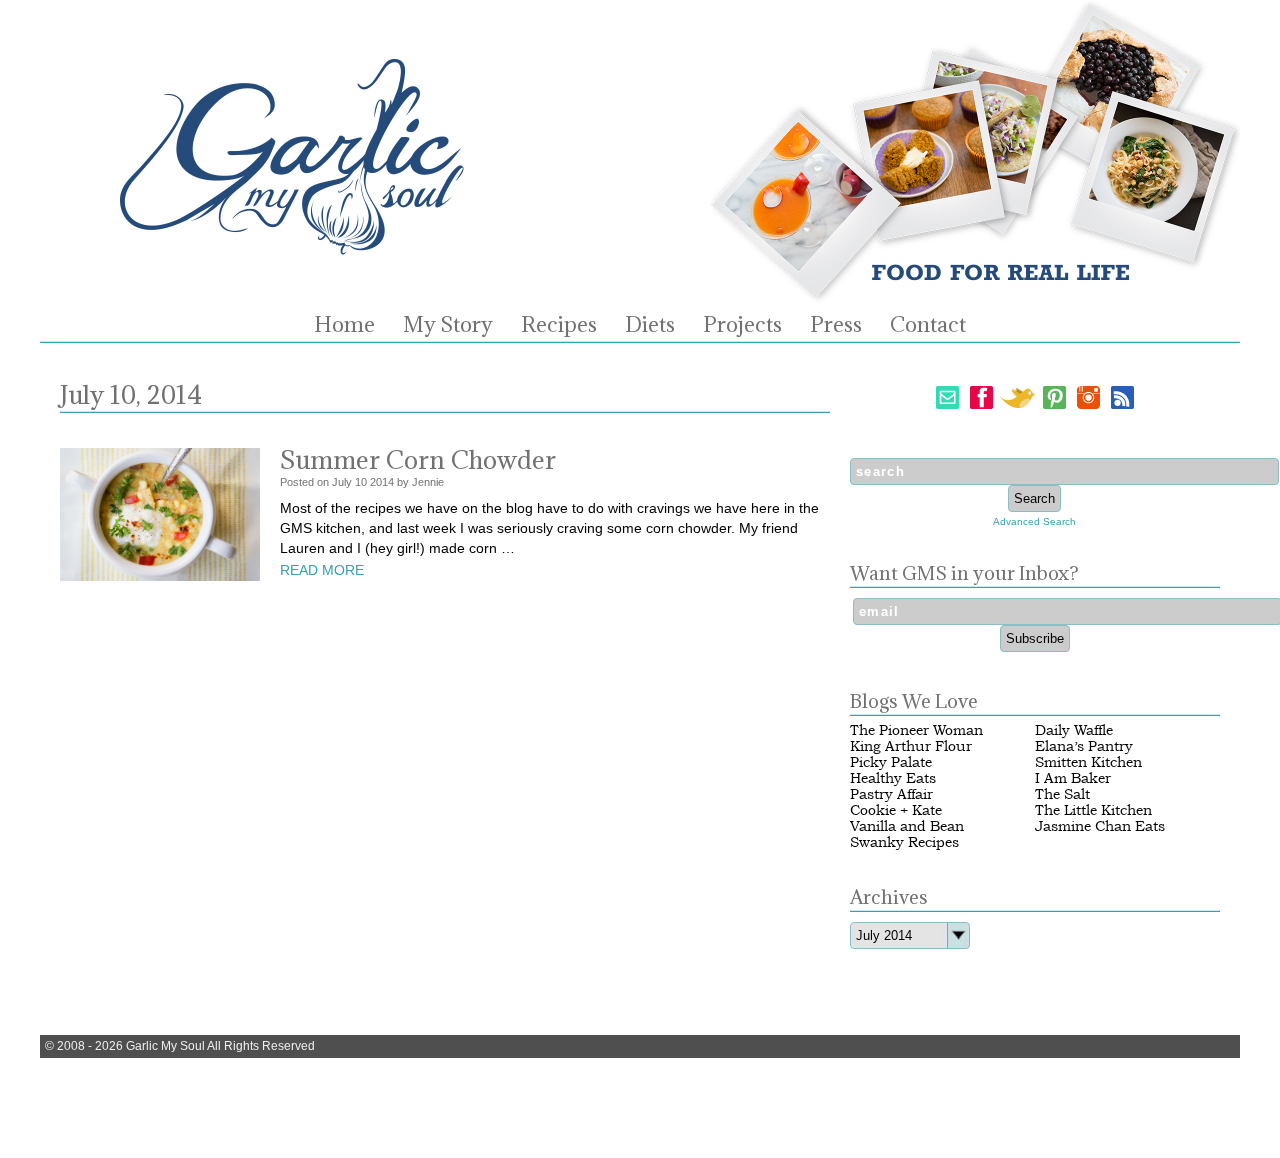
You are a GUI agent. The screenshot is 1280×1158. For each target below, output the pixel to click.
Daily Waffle (1074, 730)
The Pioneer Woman (916, 730)
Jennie (428, 482)
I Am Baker (1073, 778)
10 (361, 482)
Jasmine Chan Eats (1100, 826)
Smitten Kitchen (1088, 762)
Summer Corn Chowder (418, 459)
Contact (928, 325)
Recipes (559, 325)
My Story (448, 325)
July (342, 482)
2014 (382, 482)
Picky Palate (891, 762)
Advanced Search (1034, 521)
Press (836, 325)
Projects (742, 325)
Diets (650, 325)
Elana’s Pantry (1084, 746)
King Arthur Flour (911, 746)
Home (344, 325)
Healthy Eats (893, 778)
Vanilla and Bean (907, 826)
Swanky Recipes (904, 842)
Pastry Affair (891, 794)
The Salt (1062, 794)
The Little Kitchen (1093, 810)
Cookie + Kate (896, 810)
